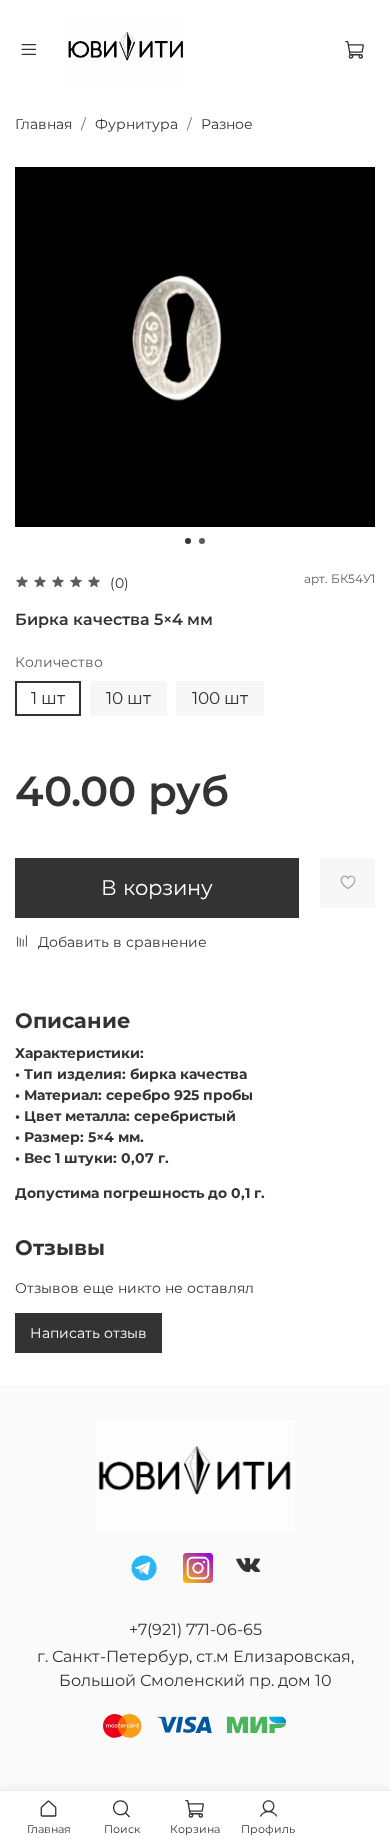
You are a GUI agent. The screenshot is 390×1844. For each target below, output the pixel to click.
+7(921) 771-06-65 (195, 1629)
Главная (43, 124)
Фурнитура (136, 124)
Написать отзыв (88, 1333)
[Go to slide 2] (202, 541)
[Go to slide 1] (188, 541)
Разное (227, 124)
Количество (59, 662)
